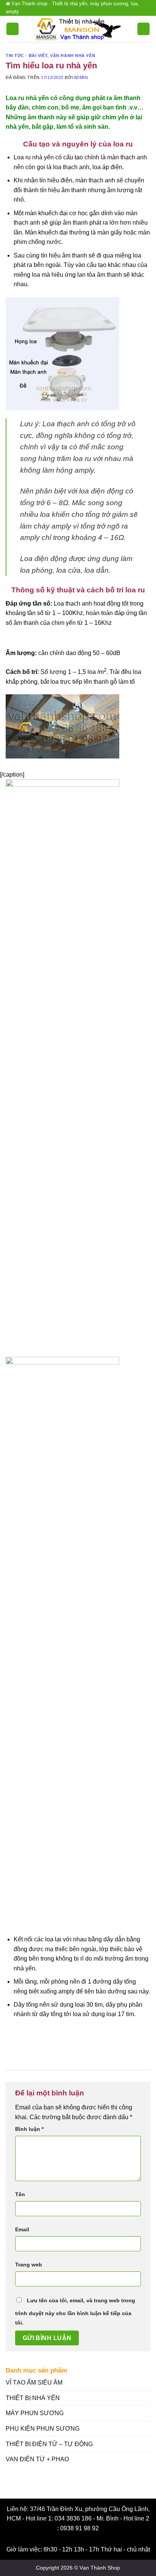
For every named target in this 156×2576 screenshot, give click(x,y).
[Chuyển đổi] (144, 2398)
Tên (20, 2194)
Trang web (29, 2265)
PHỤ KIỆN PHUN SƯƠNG (43, 2429)
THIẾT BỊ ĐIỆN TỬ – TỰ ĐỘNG (49, 2444)
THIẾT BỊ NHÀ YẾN (33, 2398)
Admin (81, 77)
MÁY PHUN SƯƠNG (35, 2413)
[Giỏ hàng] (144, 29)
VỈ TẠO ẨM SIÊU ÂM (34, 2383)
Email (22, 2229)
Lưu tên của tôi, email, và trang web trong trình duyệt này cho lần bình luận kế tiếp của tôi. (75, 2312)
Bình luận (29, 2129)
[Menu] (12, 29)
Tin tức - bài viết (27, 55)
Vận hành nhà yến (73, 55)
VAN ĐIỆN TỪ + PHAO (37, 2459)
